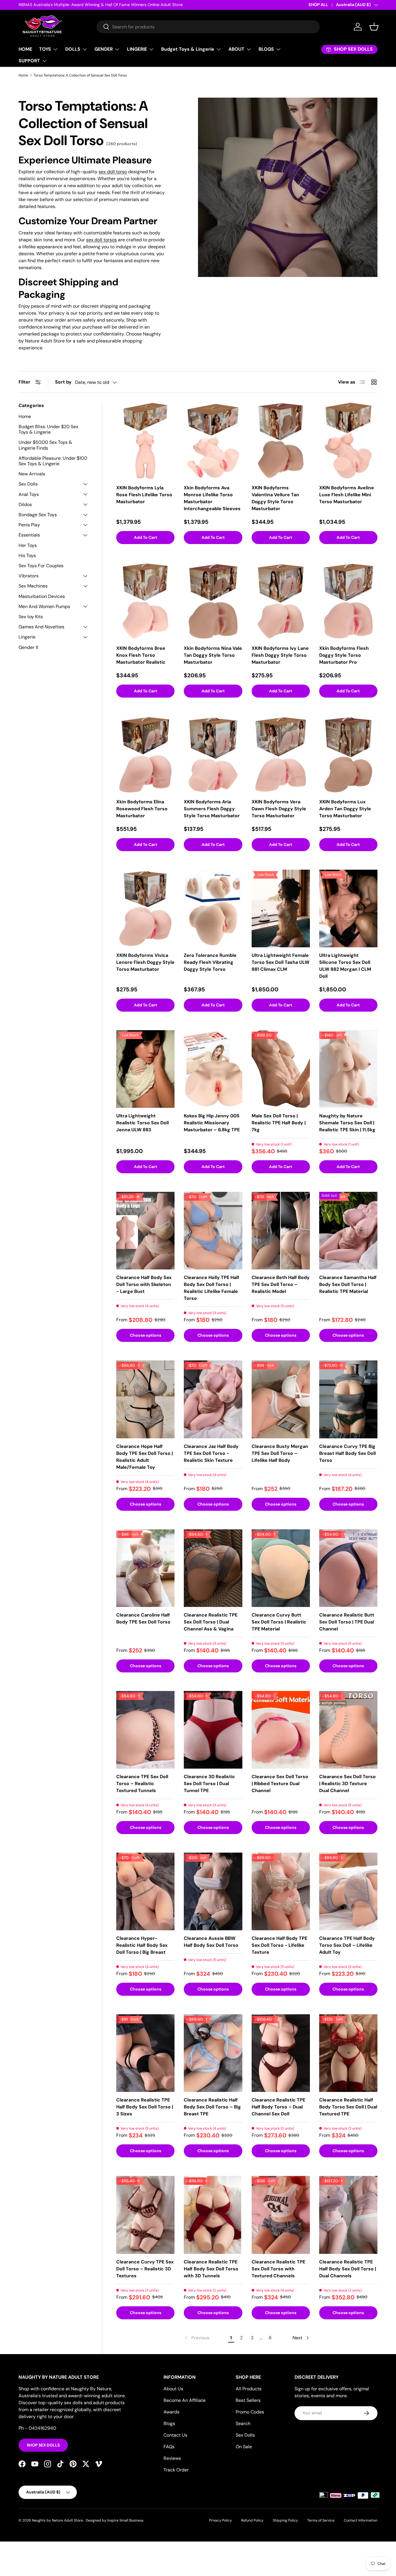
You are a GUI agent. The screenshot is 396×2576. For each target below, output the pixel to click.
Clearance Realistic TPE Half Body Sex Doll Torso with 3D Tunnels (211, 2269)
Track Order (176, 2470)
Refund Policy (252, 2520)
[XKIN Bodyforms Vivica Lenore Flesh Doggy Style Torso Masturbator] (145, 908)
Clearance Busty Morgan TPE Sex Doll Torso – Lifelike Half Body (280, 1453)
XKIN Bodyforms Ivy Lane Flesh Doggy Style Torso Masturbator (280, 655)
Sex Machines (33, 586)
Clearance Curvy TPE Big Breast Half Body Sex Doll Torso (347, 1453)
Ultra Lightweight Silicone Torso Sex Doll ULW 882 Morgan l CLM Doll (345, 966)
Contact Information (361, 2520)
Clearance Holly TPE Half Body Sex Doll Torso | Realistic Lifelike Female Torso (211, 1288)
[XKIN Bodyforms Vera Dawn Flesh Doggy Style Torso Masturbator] (281, 755)
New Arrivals (32, 474)
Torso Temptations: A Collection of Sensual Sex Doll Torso (80, 75)
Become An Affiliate (185, 2400)
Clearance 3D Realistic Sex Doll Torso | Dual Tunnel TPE (209, 1784)
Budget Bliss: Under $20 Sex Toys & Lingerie (48, 429)
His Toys (27, 555)
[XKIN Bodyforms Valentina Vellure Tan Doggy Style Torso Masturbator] (281, 441)
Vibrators (29, 576)
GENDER (104, 49)
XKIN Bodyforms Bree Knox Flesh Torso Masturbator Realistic (141, 655)
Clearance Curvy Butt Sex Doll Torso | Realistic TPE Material (279, 1622)
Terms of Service (321, 2520)
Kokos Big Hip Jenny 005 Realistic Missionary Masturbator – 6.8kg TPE (212, 1123)
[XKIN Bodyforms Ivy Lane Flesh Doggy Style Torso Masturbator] (281, 601)
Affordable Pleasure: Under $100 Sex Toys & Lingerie (53, 461)
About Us (173, 2389)
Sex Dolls (28, 484)
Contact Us (175, 2435)
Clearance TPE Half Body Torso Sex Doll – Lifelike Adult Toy (347, 1945)
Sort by (63, 382)
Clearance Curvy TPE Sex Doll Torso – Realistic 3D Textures (145, 2269)
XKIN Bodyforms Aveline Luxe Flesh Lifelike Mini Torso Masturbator (347, 495)
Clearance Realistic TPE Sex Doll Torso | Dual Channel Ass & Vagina (211, 1622)
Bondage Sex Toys (38, 515)
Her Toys (28, 545)
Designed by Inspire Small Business (115, 2520)
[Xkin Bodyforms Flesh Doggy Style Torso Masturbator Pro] (348, 601)
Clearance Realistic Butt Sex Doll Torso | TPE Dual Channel (347, 1622)
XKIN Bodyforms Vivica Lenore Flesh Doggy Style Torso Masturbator (145, 962)
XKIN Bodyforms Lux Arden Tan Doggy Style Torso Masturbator (345, 809)
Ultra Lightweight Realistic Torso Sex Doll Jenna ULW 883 (142, 1123)
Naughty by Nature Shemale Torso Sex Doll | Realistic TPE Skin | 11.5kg (347, 1123)
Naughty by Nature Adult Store (57, 2520)
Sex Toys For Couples (41, 566)
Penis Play (29, 525)
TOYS (45, 49)
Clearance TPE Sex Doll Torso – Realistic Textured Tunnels (142, 1784)
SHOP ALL (318, 5)
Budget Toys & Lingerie (188, 49)
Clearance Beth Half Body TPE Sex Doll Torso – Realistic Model (281, 1284)
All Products (249, 2389)
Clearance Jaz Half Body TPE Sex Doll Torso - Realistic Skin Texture (211, 1453)
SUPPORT (29, 61)
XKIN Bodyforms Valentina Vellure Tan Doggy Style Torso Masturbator (275, 498)
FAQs (169, 2447)
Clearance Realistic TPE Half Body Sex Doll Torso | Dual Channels (348, 2269)
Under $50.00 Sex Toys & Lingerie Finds (45, 445)
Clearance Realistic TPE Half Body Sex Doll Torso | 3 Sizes (145, 2107)
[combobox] (208, 27)
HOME (25, 49)
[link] (197, 2338)
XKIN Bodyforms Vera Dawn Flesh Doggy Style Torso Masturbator (279, 809)
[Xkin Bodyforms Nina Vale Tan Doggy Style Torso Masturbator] (213, 601)
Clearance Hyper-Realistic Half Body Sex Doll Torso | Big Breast (142, 1945)
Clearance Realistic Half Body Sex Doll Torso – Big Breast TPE (212, 2107)
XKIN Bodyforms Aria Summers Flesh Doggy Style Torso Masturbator (212, 809)
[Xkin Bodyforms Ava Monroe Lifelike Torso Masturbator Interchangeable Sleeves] (213, 441)
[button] (374, 27)
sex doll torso (113, 172)
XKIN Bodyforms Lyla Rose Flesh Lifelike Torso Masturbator (144, 495)
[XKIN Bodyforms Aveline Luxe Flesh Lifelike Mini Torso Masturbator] (348, 441)
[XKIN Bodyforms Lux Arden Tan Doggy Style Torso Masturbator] (348, 755)
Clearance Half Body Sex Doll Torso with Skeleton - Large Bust (144, 1284)
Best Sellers (248, 2400)
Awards (171, 2412)
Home (23, 75)
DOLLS (73, 49)
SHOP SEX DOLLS (43, 2445)
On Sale (244, 2447)
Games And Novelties (41, 627)
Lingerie (27, 637)
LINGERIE (137, 49)
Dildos (25, 505)
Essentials (29, 535)
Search (243, 2423)
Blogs (169, 2423)
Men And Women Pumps (44, 606)
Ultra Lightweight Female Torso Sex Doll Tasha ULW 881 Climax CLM (280, 962)
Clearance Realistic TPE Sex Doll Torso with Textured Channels (278, 2269)
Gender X (29, 647)
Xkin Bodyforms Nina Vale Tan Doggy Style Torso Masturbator (213, 655)
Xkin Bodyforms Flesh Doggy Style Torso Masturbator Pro (344, 655)
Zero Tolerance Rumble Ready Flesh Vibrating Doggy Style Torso (210, 962)
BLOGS (266, 49)
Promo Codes (250, 2412)
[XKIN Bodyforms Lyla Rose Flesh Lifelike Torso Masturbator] (145, 441)
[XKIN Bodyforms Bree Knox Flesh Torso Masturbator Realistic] (145, 601)
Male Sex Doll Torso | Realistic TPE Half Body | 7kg (279, 1123)
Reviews (172, 2458)
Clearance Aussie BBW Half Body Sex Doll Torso (211, 1942)
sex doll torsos (101, 240)
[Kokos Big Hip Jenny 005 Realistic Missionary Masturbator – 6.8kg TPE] (213, 1069)
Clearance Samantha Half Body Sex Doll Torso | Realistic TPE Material (348, 1284)
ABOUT (236, 49)
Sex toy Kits (31, 617)
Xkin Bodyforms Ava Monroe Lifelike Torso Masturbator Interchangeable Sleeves (212, 498)
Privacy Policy (220, 2520)
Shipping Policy (285, 2520)
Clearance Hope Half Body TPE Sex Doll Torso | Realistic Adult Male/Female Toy (145, 1457)
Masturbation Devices (42, 596)
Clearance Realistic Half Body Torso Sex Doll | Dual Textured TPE (348, 2107)
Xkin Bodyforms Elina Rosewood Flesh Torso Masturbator (142, 809)
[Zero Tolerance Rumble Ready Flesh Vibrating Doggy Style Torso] (213, 908)
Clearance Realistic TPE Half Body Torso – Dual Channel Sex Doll (278, 2107)
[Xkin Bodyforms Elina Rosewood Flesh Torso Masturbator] (145, 755)
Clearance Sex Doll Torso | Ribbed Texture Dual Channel (280, 1784)
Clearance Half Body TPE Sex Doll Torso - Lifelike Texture (279, 1945)
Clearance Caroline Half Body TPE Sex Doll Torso (143, 1618)
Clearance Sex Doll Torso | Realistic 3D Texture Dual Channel (347, 1784)
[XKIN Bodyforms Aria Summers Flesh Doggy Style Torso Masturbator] (213, 755)
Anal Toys (29, 494)
